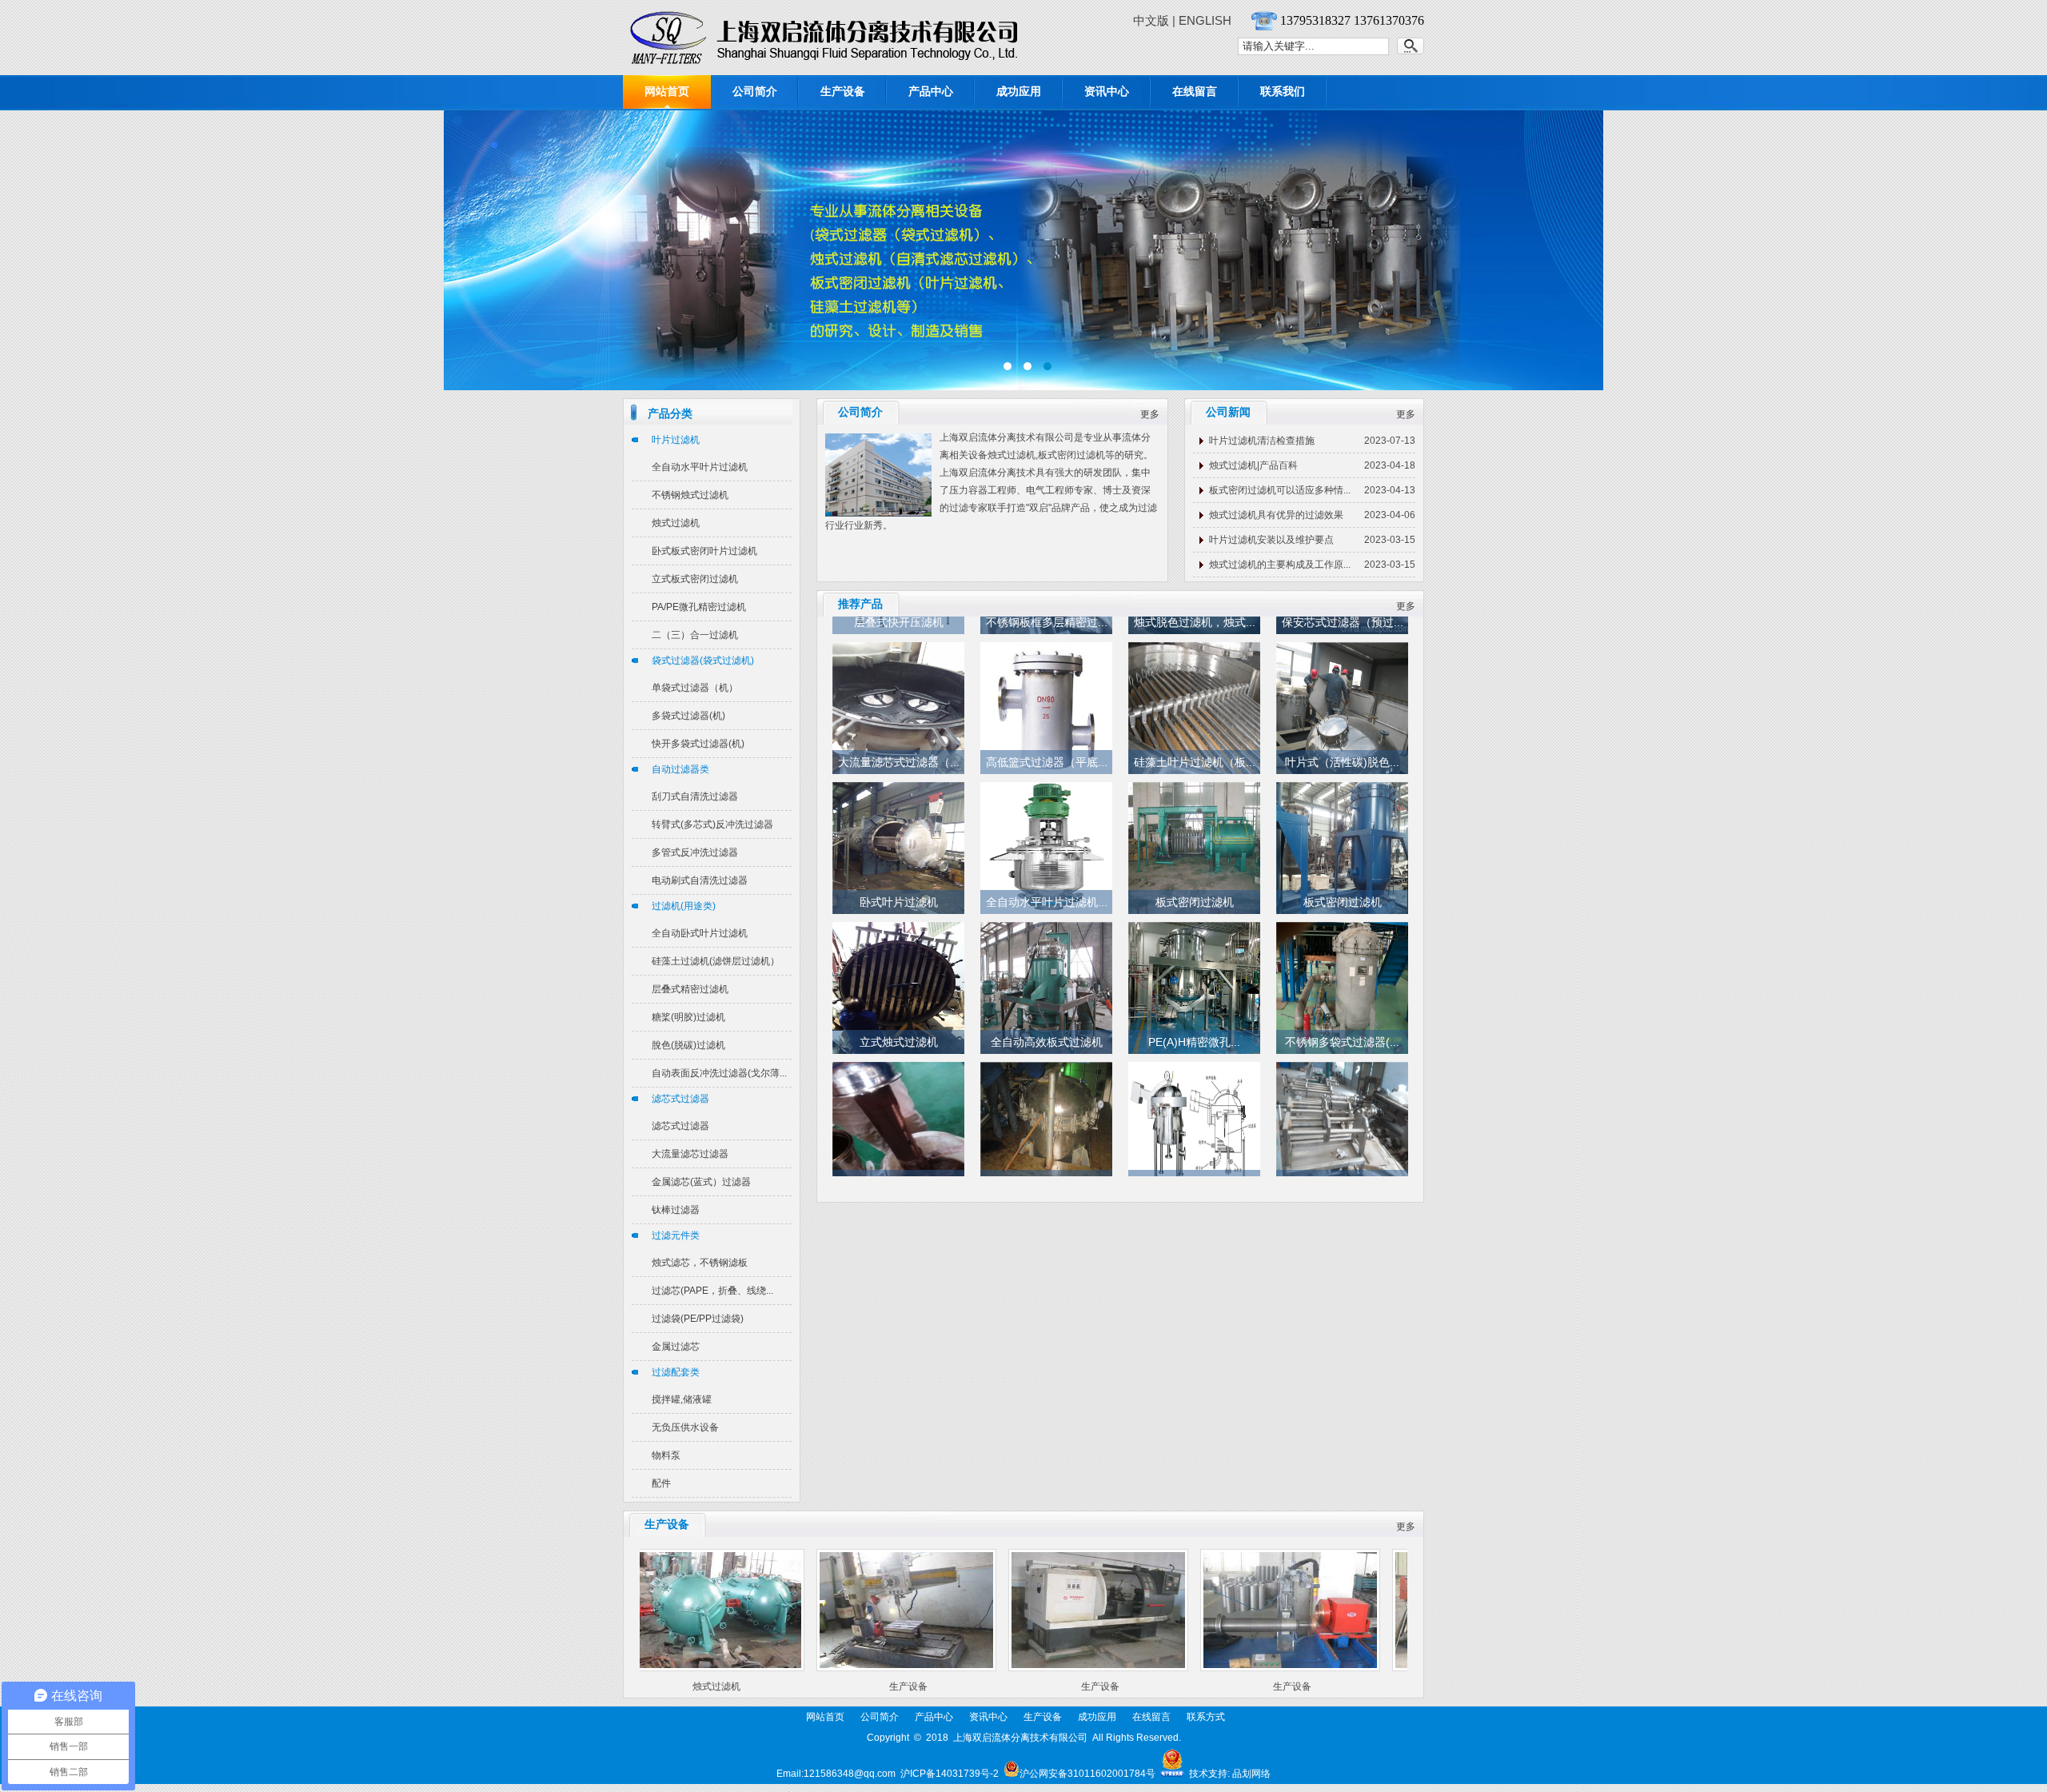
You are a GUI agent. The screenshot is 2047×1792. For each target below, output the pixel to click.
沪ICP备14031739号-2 (950, 1774)
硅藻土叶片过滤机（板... (1195, 744)
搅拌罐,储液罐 (682, 1399)
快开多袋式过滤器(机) (698, 744)
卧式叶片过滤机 (899, 884)
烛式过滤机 (676, 523)
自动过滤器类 (680, 769)
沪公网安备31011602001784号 (1087, 1774)
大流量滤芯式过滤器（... (899, 744)
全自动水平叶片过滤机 (700, 467)
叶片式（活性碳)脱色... (1342, 744)
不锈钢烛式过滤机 (690, 495)
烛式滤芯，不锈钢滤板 (700, 1263)
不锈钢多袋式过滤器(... (1342, 1024)
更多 (1150, 414)
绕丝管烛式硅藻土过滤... (1047, 1164)
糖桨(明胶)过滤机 (688, 1017)
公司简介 (755, 91)
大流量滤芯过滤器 (690, 1154)
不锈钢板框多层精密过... (1343, 1164)
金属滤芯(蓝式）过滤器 (701, 1182)
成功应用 (1019, 91)
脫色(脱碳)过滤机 (688, 1045)
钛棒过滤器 (676, 1210)
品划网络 (1251, 1774)
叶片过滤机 (676, 440)
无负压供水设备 (685, 1427)
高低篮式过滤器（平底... (1047, 744)
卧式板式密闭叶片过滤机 (704, 551)
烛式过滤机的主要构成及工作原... (1280, 565)
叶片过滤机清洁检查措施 (1262, 441)
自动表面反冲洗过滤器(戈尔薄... (719, 1073)
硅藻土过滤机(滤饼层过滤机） (716, 961)
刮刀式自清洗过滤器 (695, 796)
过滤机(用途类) (684, 906)
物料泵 (666, 1455)
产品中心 (931, 91)
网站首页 (667, 91)
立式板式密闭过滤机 (695, 579)
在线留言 (1195, 91)
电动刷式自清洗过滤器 (700, 880)
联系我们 (1283, 91)
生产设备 (843, 91)
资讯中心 (1107, 91)
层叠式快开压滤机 (1195, 1164)
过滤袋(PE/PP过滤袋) (698, 1319)
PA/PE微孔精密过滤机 (699, 607)
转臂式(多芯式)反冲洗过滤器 (712, 824)
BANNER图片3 (1023, 250)
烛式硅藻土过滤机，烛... (899, 1164)
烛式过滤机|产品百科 (1253, 465)
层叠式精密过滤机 (690, 989)
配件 (661, 1483)
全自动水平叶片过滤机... (1047, 884)
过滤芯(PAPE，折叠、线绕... (712, 1291)
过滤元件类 (676, 1235)
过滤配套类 (676, 1372)
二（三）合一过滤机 (695, 635)
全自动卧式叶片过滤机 (700, 933)
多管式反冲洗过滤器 (695, 852)
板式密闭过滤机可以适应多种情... (1280, 490)
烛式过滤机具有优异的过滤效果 (1276, 515)
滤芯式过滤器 (680, 1099)
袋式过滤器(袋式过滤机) (703, 661)
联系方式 (1206, 1717)
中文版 (1151, 20)
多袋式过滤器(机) (688, 716)
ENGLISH (1205, 20)
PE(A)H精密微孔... (1194, 1024)
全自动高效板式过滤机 (1047, 1024)
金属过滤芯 (676, 1347)
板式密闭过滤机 (1195, 884)
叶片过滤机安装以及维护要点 (1271, 540)
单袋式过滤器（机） (695, 688)
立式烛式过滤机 (899, 1024)
